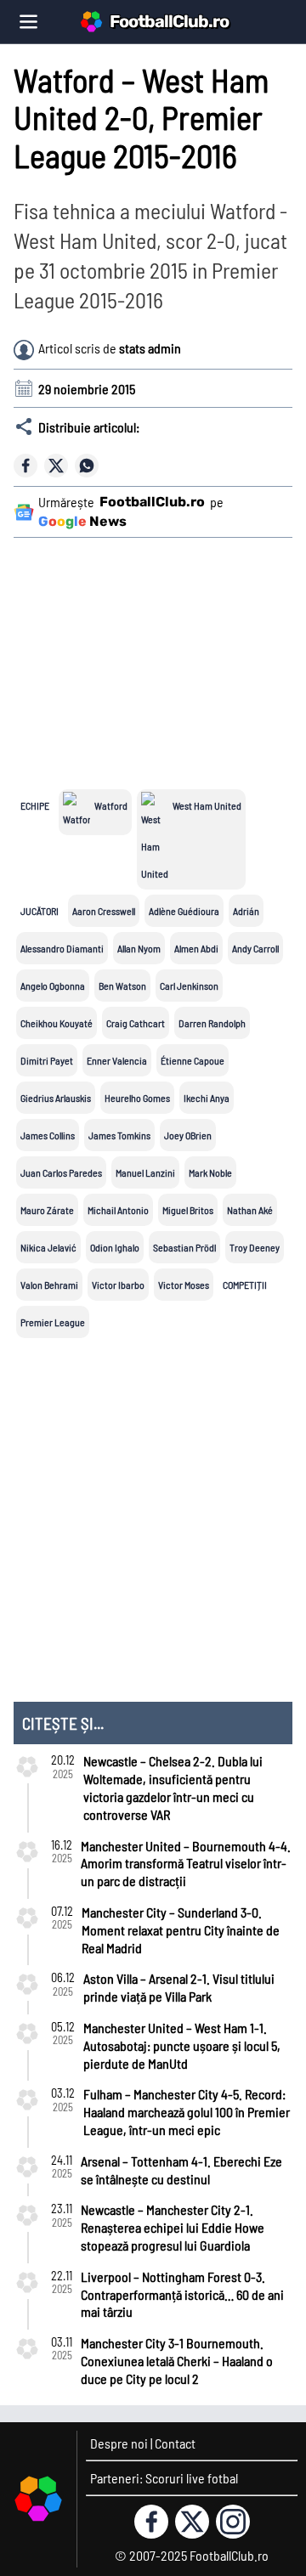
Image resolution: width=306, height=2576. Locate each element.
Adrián (246, 911)
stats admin (150, 348)
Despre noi (119, 2443)
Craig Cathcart (136, 1023)
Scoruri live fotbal (192, 2478)
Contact (175, 2443)
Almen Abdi (196, 948)
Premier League (53, 1322)
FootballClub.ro (169, 21)
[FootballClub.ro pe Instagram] (233, 2522)
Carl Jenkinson (189, 986)
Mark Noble (210, 1172)
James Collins (48, 1135)
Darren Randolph (212, 1023)
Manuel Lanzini (145, 1172)
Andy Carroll (255, 948)
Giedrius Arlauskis (56, 1098)
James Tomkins (119, 1135)
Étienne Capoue (193, 1060)
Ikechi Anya (207, 1098)
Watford (111, 805)
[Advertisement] (156, 652)
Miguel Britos (188, 1210)
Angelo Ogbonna (53, 986)
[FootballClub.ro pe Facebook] (151, 2522)
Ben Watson (122, 986)
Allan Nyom (139, 948)
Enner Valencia (117, 1060)
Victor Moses (184, 1285)
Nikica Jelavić (48, 1247)
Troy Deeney (255, 1247)
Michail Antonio (118, 1210)
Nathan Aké (250, 1210)
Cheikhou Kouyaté (57, 1023)
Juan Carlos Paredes (61, 1172)
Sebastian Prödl (184, 1247)
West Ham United (207, 805)
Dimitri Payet (47, 1060)
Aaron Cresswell (104, 911)
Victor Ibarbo (118, 1285)
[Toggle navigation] (28, 22)
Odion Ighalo (115, 1247)
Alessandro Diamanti (62, 948)
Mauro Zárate (47, 1210)
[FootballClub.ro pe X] (192, 2522)
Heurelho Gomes (137, 1098)
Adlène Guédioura (184, 911)
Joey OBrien (188, 1135)
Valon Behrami (49, 1285)
